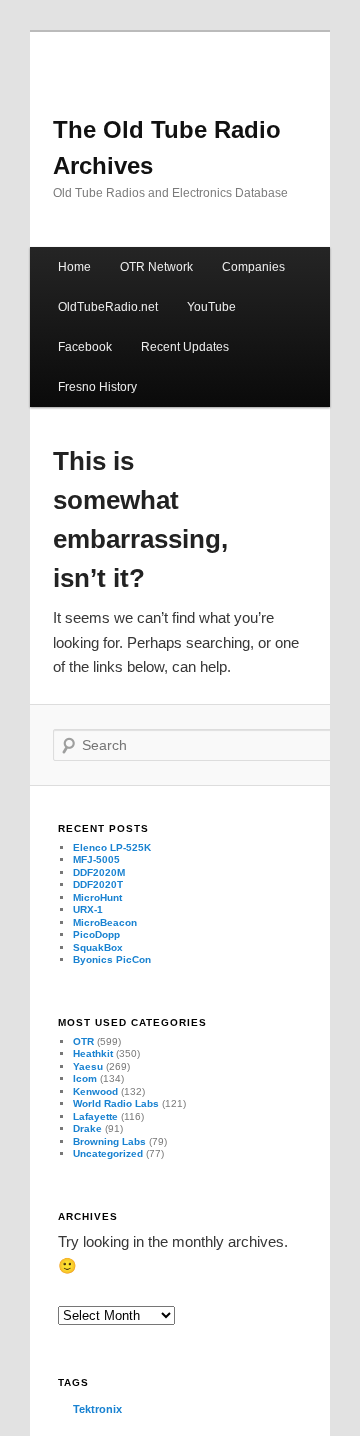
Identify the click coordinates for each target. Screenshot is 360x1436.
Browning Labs (109, 1141)
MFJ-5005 (96, 859)
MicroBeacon (105, 922)
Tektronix (97, 1409)
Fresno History (97, 387)
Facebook (85, 347)
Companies (253, 267)
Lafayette (95, 1116)
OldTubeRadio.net (108, 307)
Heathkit (93, 1053)
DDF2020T (98, 884)
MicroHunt (97, 897)
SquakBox (98, 947)
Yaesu (88, 1066)
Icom (85, 1078)
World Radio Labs (116, 1103)
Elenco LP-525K (112, 847)
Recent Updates (185, 347)
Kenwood (95, 1091)
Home (74, 267)
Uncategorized (108, 1153)
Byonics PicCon (112, 959)
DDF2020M (99, 872)
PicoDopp (96, 934)
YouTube (211, 307)
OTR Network (156, 267)
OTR (83, 1041)
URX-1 (88, 909)
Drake (87, 1128)
